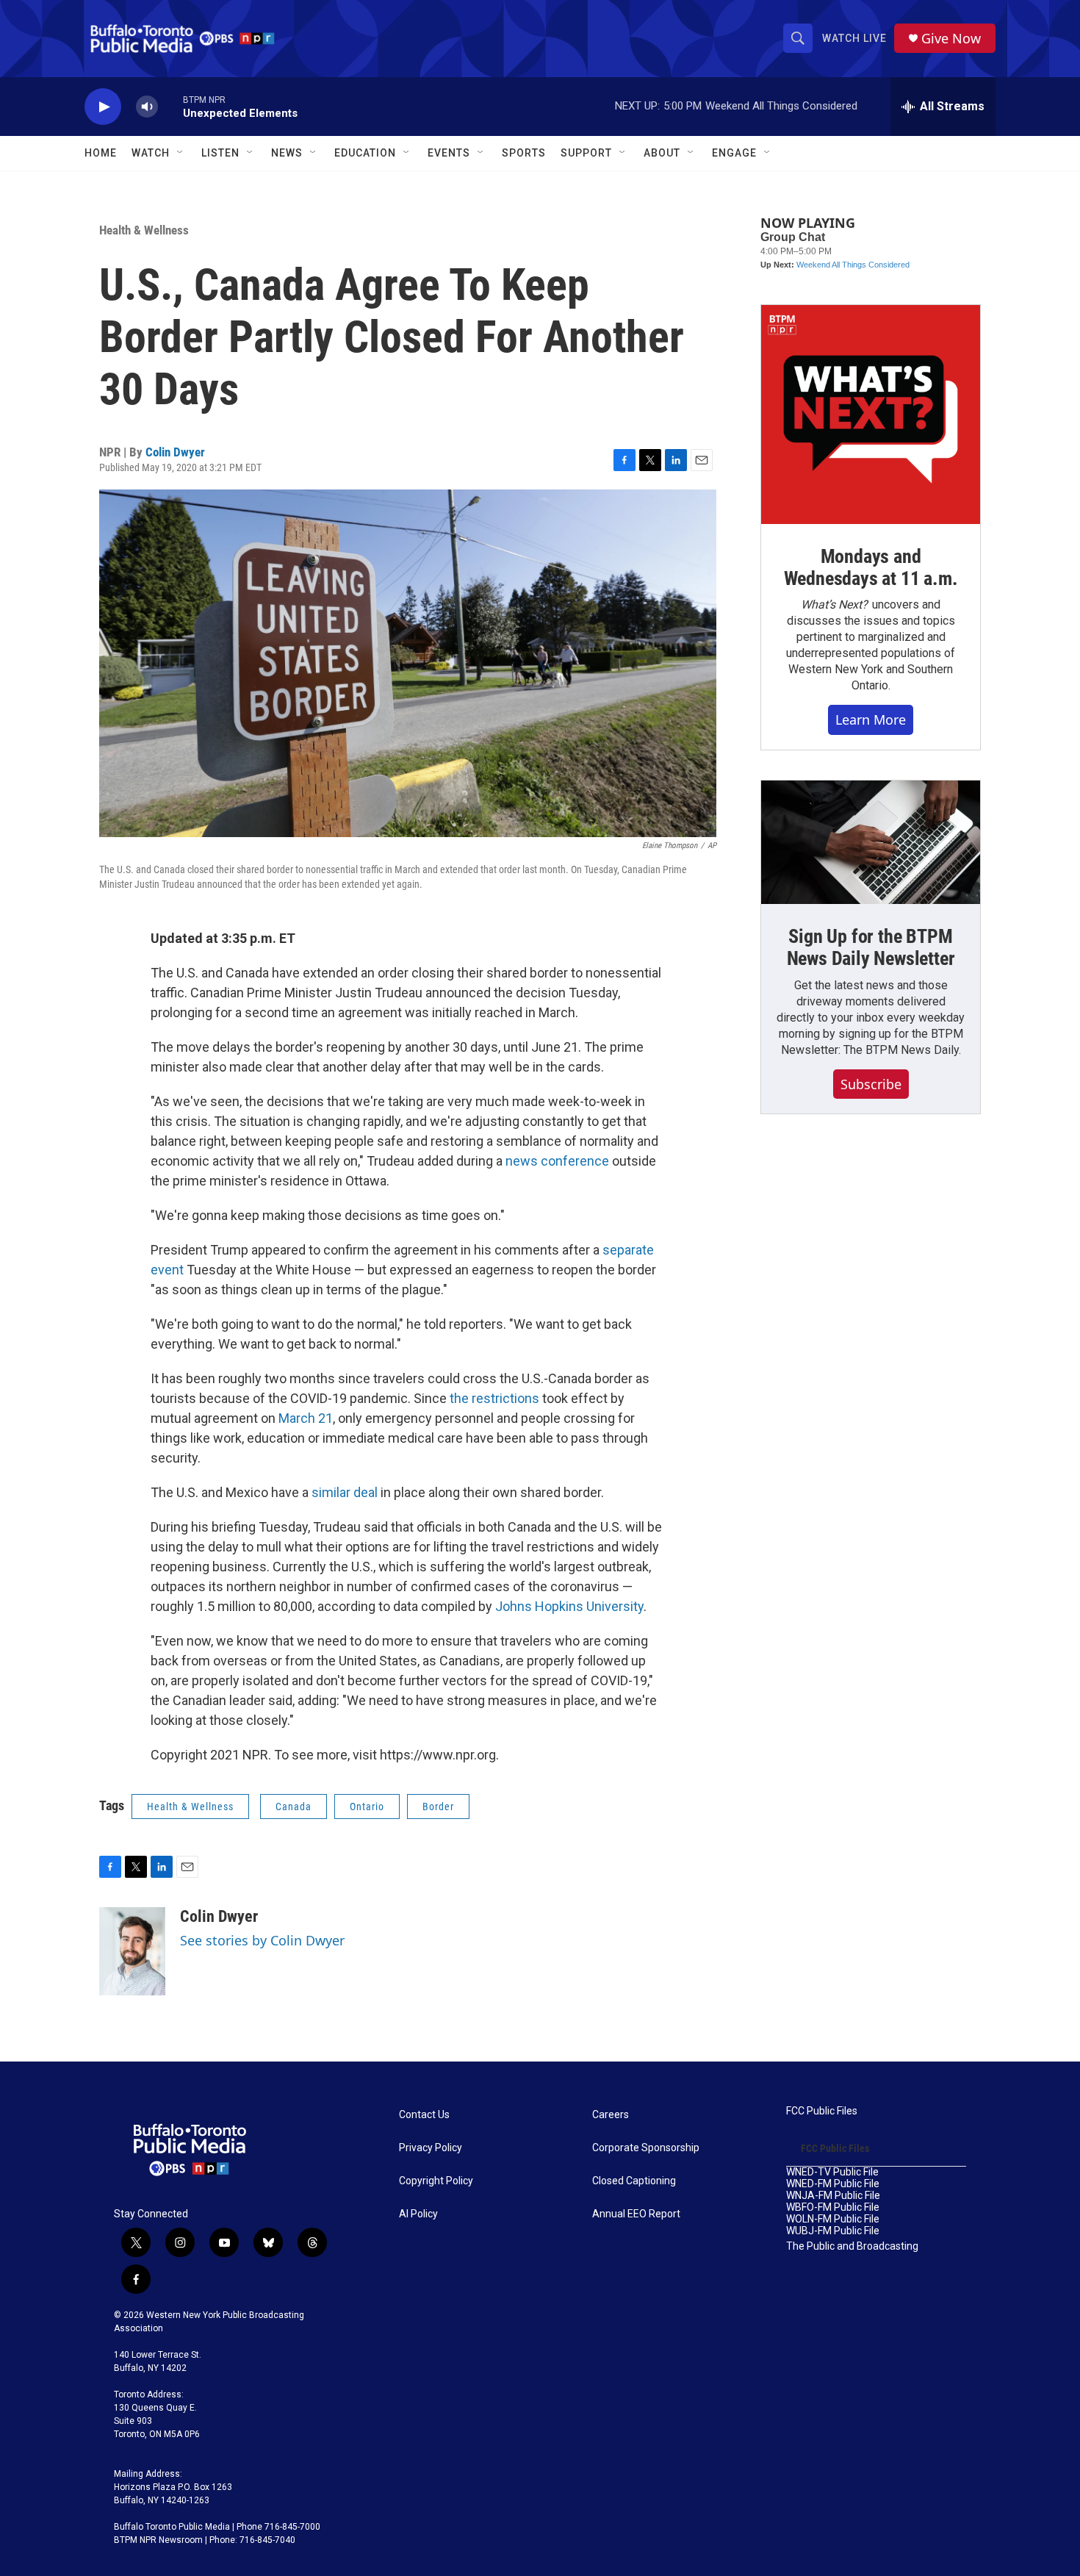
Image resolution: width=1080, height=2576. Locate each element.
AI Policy (418, 2214)
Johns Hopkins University (569, 1606)
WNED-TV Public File (832, 2172)
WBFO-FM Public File (833, 2207)
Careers (611, 2115)
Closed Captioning (634, 2181)
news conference (557, 1161)
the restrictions (494, 1398)
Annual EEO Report (636, 2214)
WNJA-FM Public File (833, 2196)
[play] (103, 107)
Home (101, 153)
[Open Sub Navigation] (181, 153)
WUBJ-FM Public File (833, 2231)
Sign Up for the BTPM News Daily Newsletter (871, 947)
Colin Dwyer (175, 452)
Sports (524, 153)
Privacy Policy (431, 2148)
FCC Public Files (822, 2111)
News (287, 153)
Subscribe (871, 1084)
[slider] (170, 106)
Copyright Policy (436, 2181)
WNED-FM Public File (833, 2184)
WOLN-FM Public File (833, 2219)
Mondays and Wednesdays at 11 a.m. (871, 567)
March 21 (306, 1418)
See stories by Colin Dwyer (262, 1940)
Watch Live (854, 38)
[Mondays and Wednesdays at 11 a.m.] (871, 415)
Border (438, 1807)
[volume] (147, 107)
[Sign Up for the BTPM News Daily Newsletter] (871, 842)
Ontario (367, 1807)
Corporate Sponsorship (646, 2148)
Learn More (871, 720)
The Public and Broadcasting (852, 2246)
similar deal (345, 1492)
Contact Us (424, 2115)
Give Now (951, 39)
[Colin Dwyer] (132, 1951)
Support (586, 153)
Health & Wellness (144, 230)
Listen (220, 153)
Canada (294, 1807)
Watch (151, 153)
